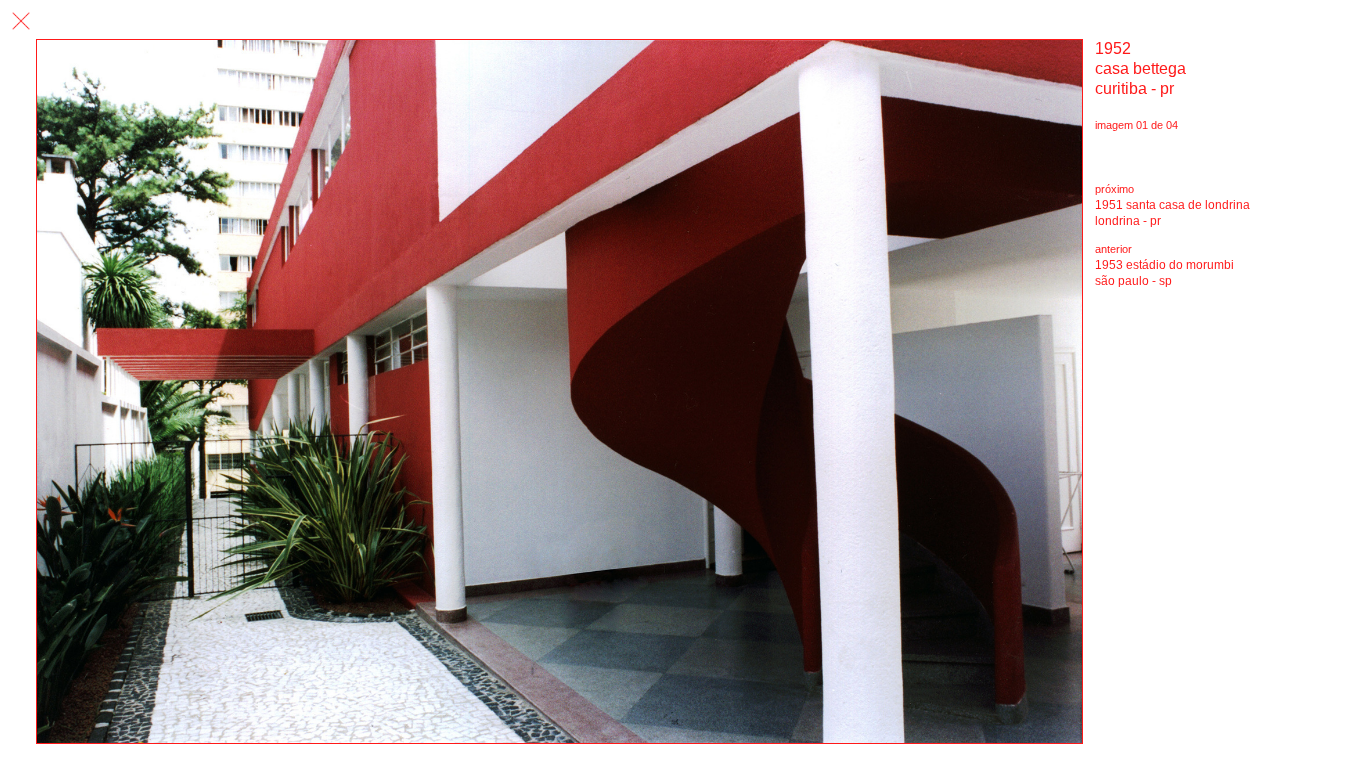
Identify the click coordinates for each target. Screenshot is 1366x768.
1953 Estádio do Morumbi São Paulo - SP (1164, 273)
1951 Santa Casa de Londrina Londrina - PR (1172, 213)
